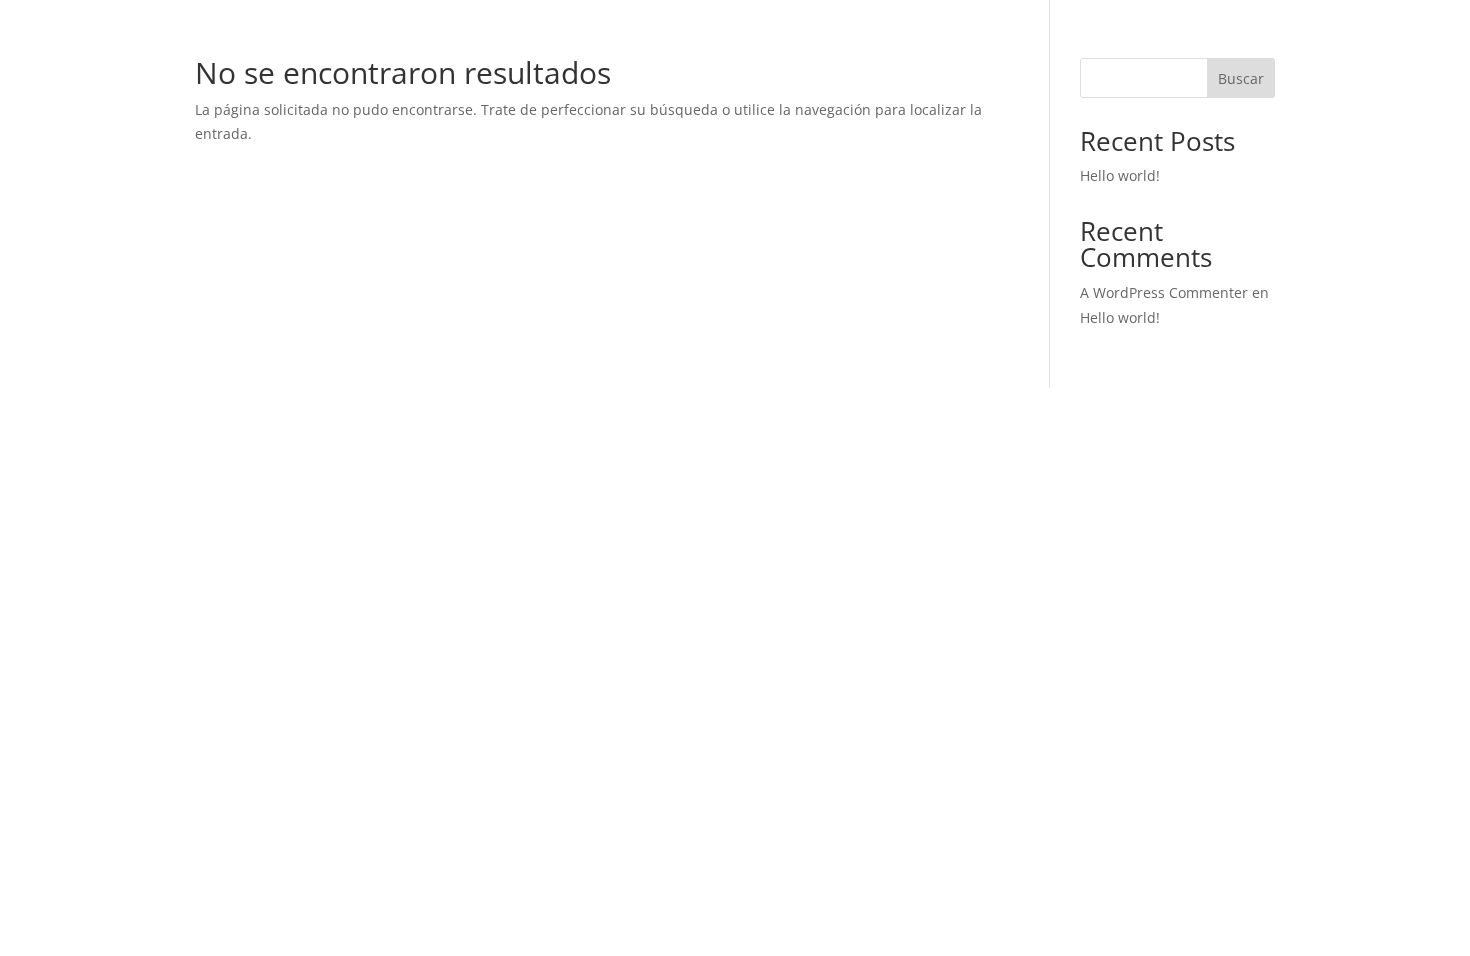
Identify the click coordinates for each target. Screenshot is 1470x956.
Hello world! (1120, 175)
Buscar (1241, 78)
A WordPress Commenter (1164, 292)
